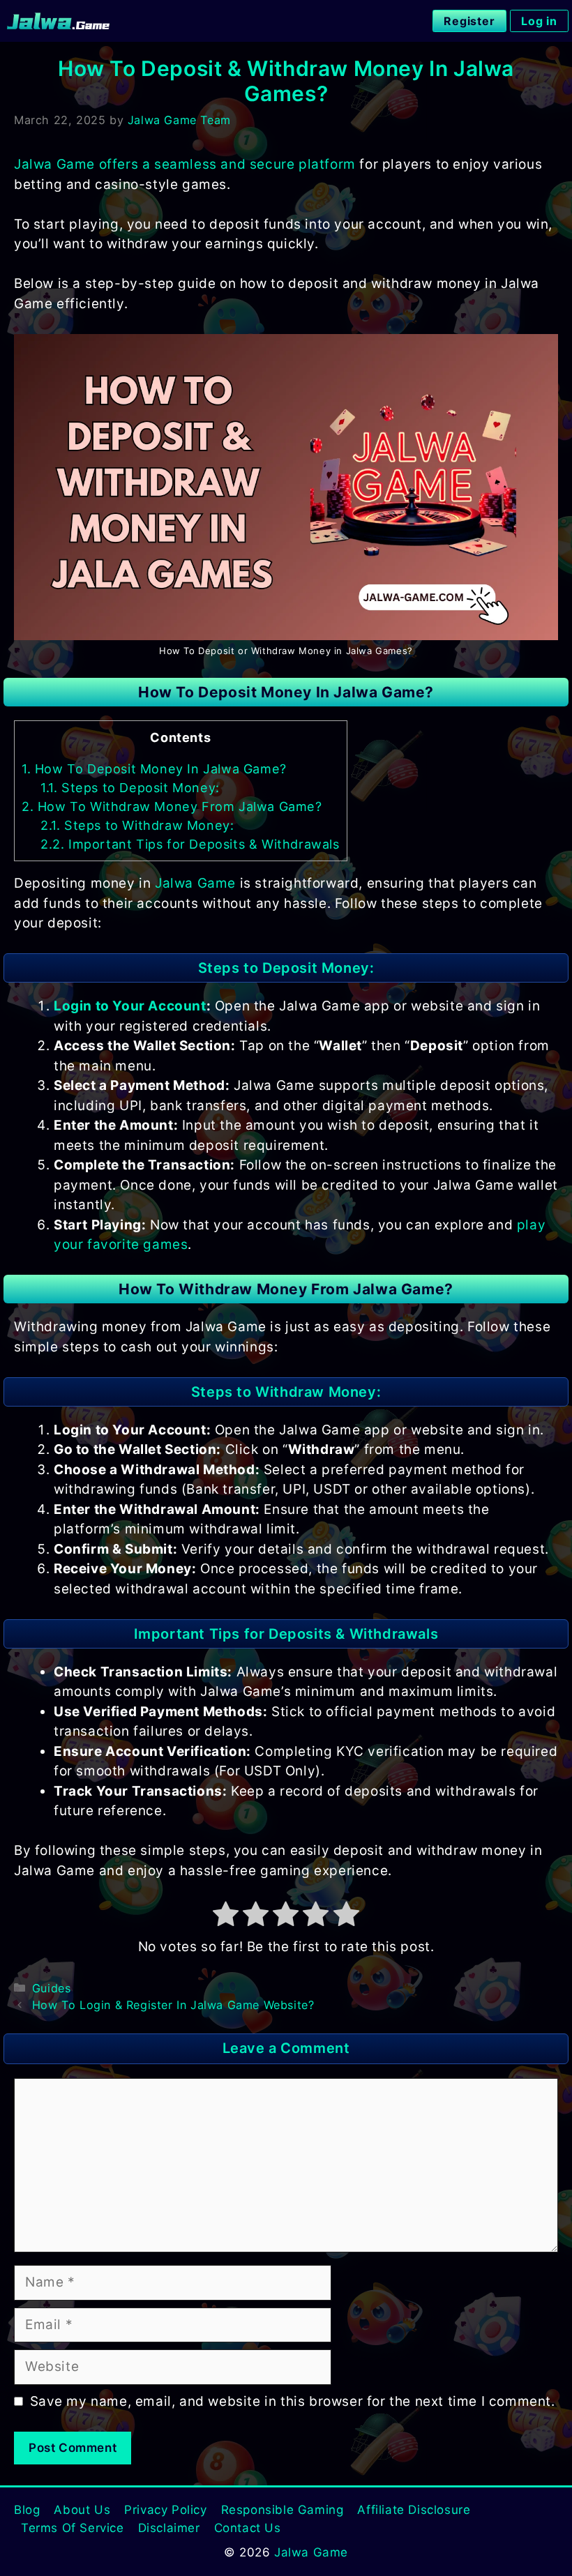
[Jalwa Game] (58, 21)
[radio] (226, 1917)
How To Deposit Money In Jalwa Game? (154, 769)
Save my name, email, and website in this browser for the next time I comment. (293, 2401)
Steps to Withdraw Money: (137, 825)
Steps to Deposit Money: (130, 788)
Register (469, 21)
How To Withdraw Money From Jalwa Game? (172, 806)
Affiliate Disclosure (414, 2510)
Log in (539, 21)
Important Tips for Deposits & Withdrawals (190, 844)
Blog (27, 2510)
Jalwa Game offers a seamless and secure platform (185, 164)
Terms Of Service (73, 2528)
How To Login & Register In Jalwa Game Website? (173, 2005)
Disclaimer (169, 2528)
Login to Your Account (130, 1006)
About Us (82, 2510)
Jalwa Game (195, 883)
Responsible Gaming (283, 2510)
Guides (52, 1988)
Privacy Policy (165, 2510)
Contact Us (248, 2528)
